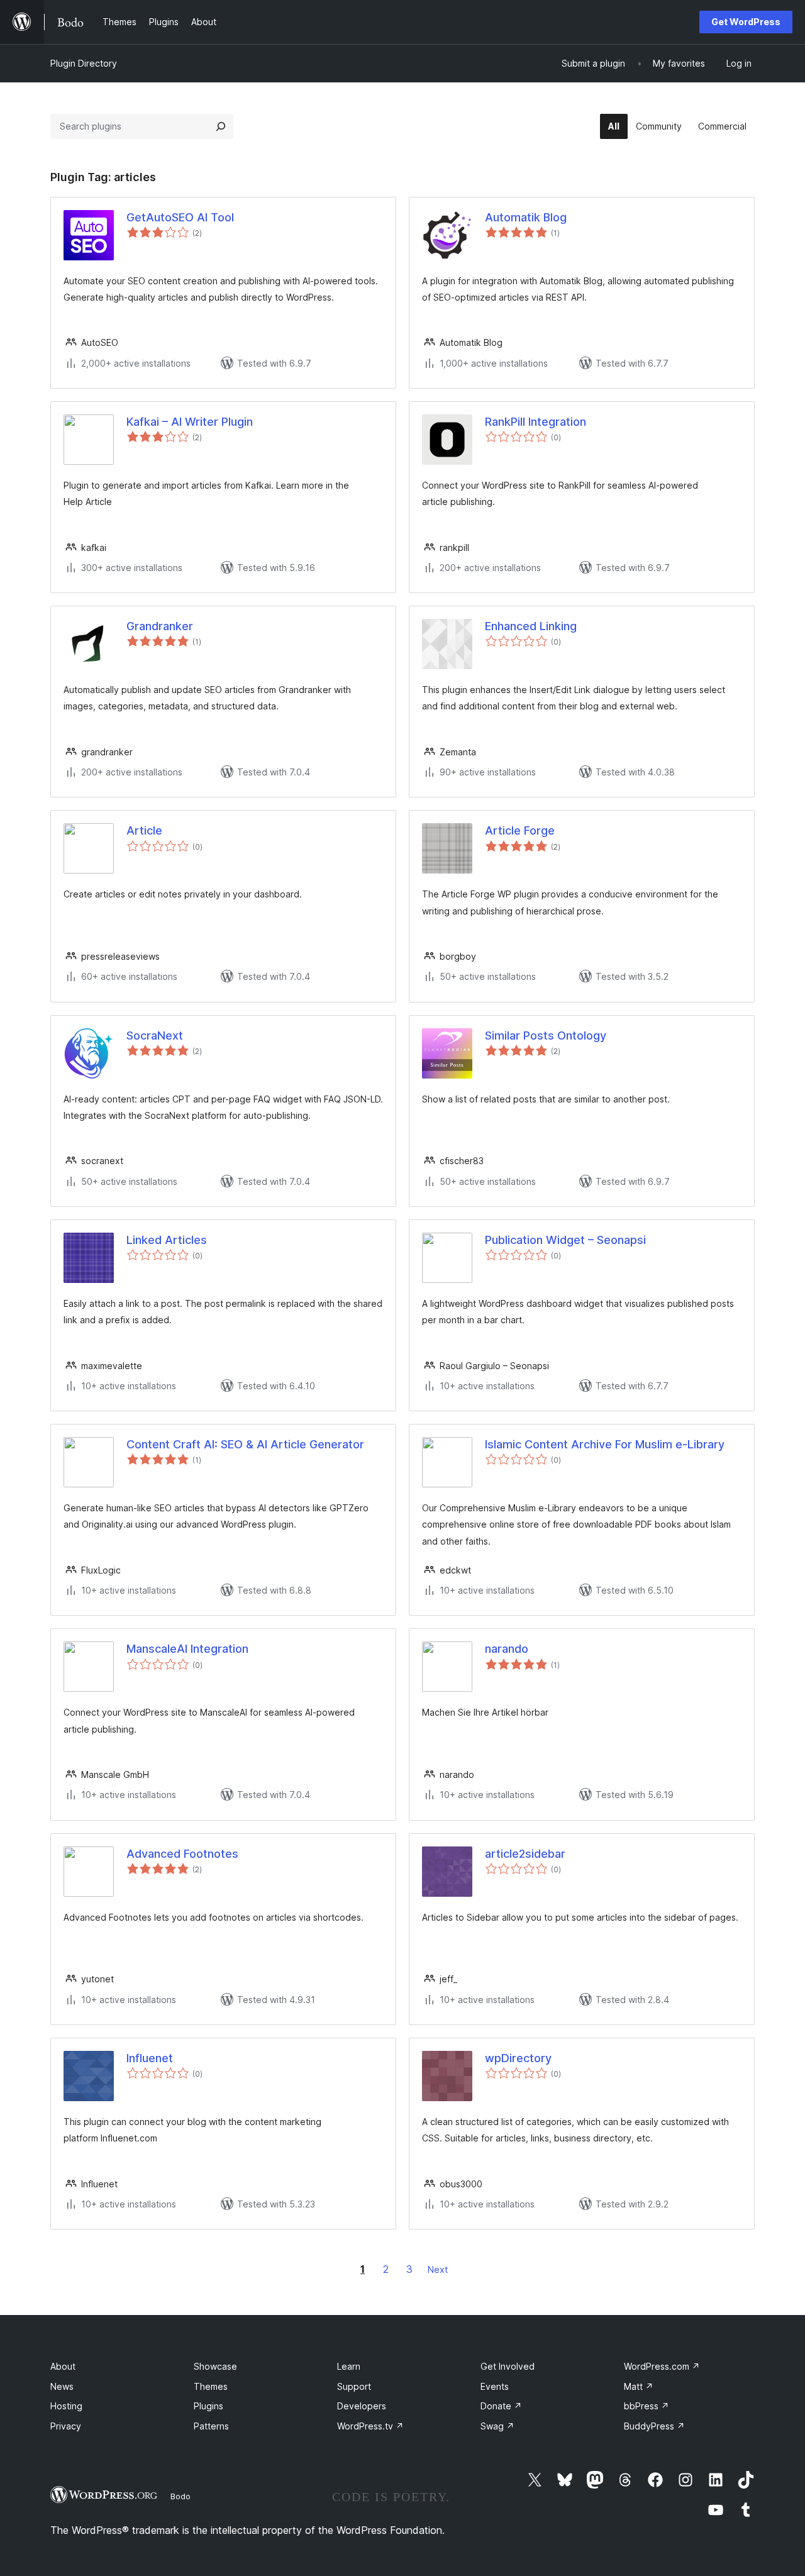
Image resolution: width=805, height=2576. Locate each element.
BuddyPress (654, 2426)
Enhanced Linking (531, 626)
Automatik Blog (526, 217)
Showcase (215, 2366)
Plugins (208, 2406)
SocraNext (155, 1035)
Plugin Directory (84, 63)
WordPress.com (662, 2366)
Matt (639, 2386)
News (62, 2386)
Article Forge (520, 830)
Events (495, 2386)
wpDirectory (518, 2058)
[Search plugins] (221, 126)
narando (507, 1649)
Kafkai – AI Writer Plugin (190, 422)
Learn (349, 2366)
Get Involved (508, 2366)
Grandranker (160, 626)
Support (354, 2386)
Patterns (211, 2426)
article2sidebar (525, 1854)
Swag (497, 2426)
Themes (211, 2386)
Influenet (150, 2058)
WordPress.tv (370, 2426)
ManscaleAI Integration (187, 1649)
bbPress (647, 2406)
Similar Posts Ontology (546, 1035)
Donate (501, 2406)
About (63, 2366)
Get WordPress (746, 22)
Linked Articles (167, 1240)
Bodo (180, 2496)
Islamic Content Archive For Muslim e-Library (605, 1444)
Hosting (66, 2406)
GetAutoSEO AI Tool (180, 217)
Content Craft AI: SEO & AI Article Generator (245, 1444)
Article (144, 830)
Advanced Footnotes (182, 1854)
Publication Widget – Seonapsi (565, 1240)
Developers (362, 2406)
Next (438, 2269)
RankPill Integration (536, 422)
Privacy (66, 2426)
